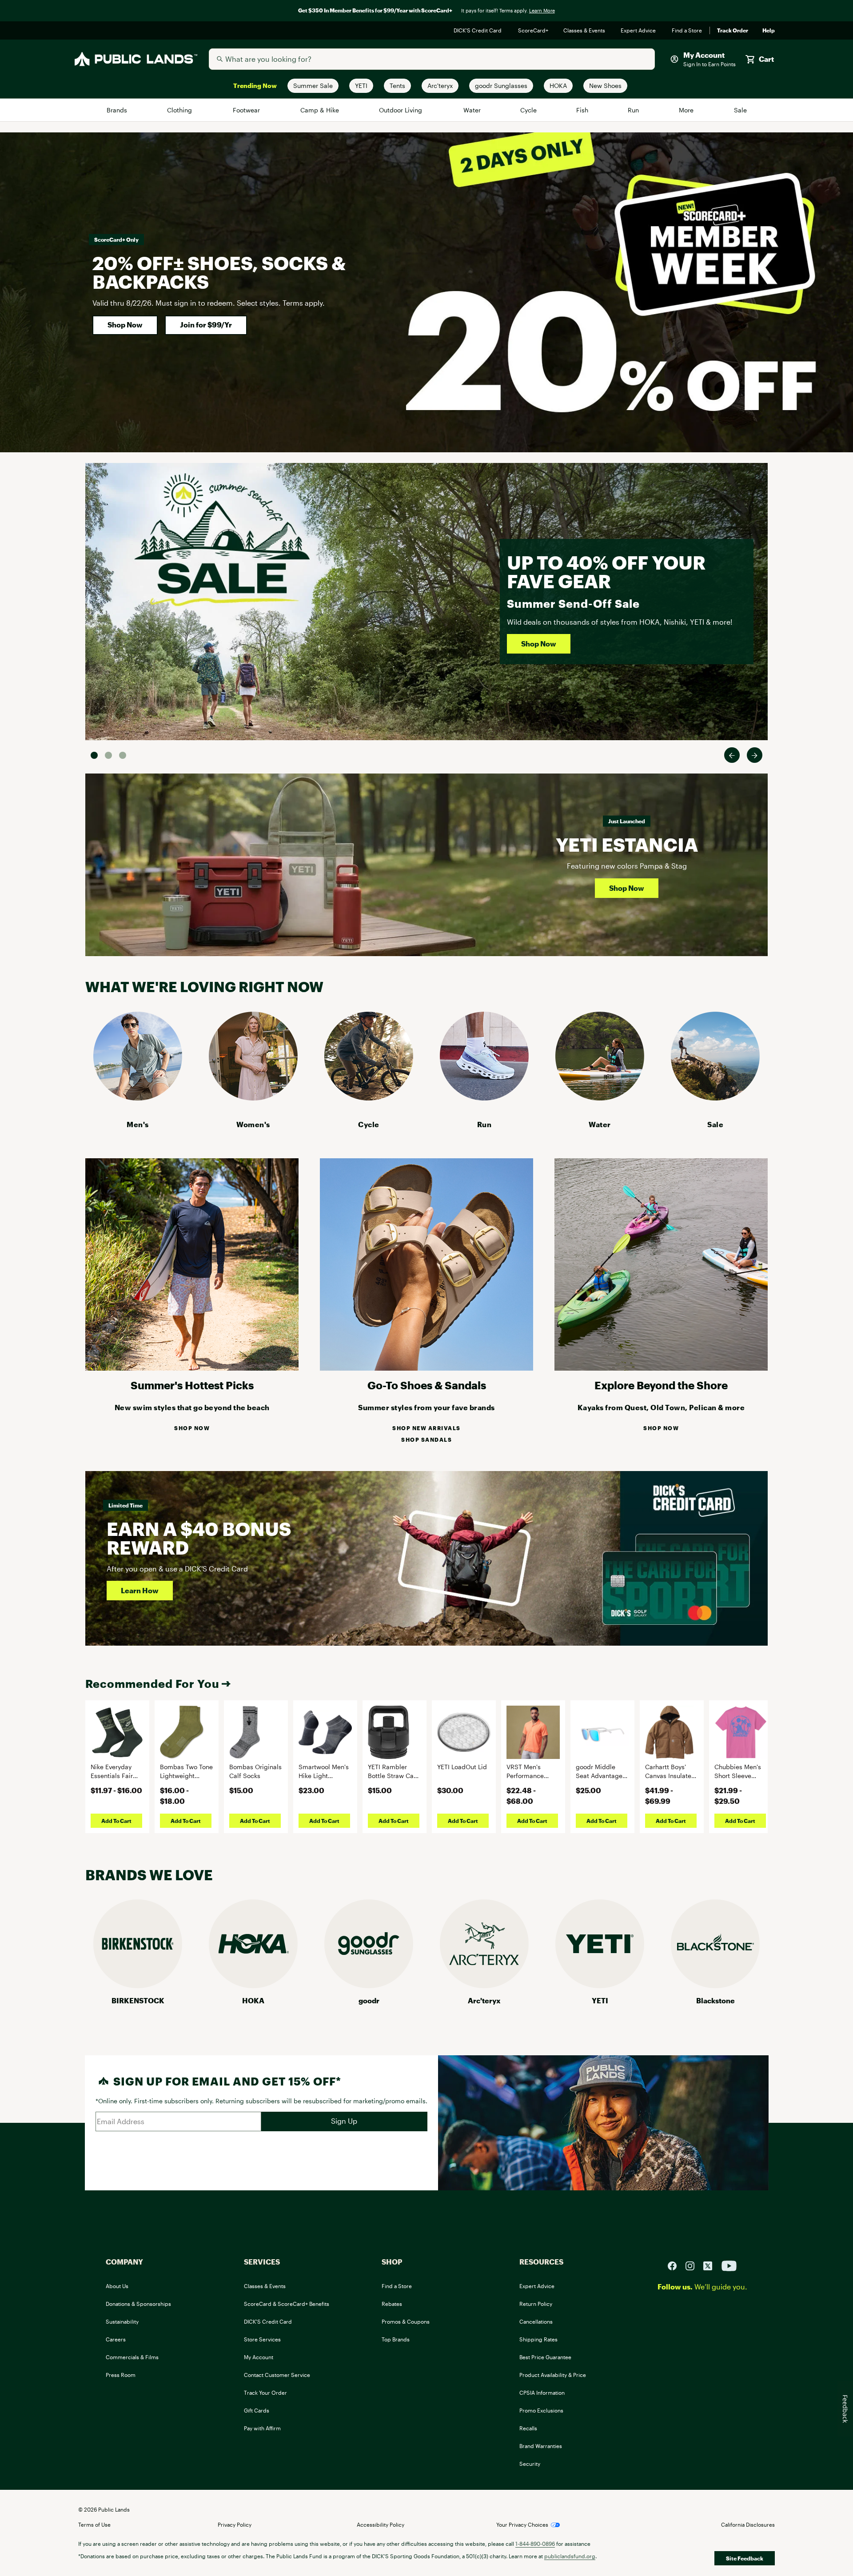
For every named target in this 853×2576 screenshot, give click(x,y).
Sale (740, 110)
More (687, 110)
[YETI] (600, 1985)
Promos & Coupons (406, 2321)
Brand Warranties (541, 2446)
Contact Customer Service (277, 2375)
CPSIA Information (542, 2393)
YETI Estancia (627, 844)
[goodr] (369, 1985)
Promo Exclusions (541, 2410)
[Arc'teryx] (484, 1985)
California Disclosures (748, 2524)
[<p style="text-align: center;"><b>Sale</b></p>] (715, 1098)
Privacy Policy (235, 2524)
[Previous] (732, 755)
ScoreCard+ (534, 31)
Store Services (262, 2339)
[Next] (755, 755)
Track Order (733, 31)
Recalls (528, 2428)
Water (472, 110)
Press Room (121, 2375)
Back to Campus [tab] (108, 755)
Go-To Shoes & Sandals (427, 1385)
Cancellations (536, 2321)
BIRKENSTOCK (138, 2000)
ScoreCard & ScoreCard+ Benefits (287, 2304)
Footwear (247, 110)
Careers (116, 2339)
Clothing (180, 110)
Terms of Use (94, 2524)
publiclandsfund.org (570, 2556)
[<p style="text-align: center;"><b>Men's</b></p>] (138, 1098)
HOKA (253, 2000)
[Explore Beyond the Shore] (661, 1368)
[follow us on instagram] (694, 2265)
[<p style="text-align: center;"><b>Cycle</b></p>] (369, 1098)
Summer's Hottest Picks (192, 1385)
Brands (118, 110)
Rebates (392, 2304)
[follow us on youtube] (729, 2265)
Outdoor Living (402, 110)
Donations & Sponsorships (138, 2304)
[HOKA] (253, 1985)
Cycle (529, 110)
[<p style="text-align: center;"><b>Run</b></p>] (484, 1098)
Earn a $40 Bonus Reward (199, 1538)
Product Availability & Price (553, 2375)
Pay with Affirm (262, 2428)
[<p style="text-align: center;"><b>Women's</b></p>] (253, 1098)
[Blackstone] (715, 1985)
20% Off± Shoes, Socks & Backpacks (219, 272)
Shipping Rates (538, 2339)
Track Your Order (265, 2393)
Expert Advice (639, 31)
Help (769, 31)
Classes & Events (585, 31)
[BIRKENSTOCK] (138, 1985)
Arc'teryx (484, 2000)
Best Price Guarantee (545, 2357)
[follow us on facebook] (676, 2265)
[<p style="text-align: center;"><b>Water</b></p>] (600, 1098)
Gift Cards (257, 2410)
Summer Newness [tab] (123, 755)
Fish (582, 110)
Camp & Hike (320, 110)
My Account (259, 2357)
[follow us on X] (711, 2265)
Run (634, 110)
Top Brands (396, 2339)
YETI (600, 2000)
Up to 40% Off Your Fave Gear (606, 572)
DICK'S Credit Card (479, 31)
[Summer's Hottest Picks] (192, 1368)
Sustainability (122, 2321)
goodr (369, 2000)
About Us (117, 2286)
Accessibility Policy (381, 2524)
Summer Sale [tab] (94, 755)
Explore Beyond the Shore (661, 1385)
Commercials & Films (132, 2357)
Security (530, 2464)
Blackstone (715, 2000)
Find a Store (687, 31)
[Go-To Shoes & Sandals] (426, 1368)
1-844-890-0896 (535, 2544)
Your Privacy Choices (522, 2524)
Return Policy (536, 2304)
